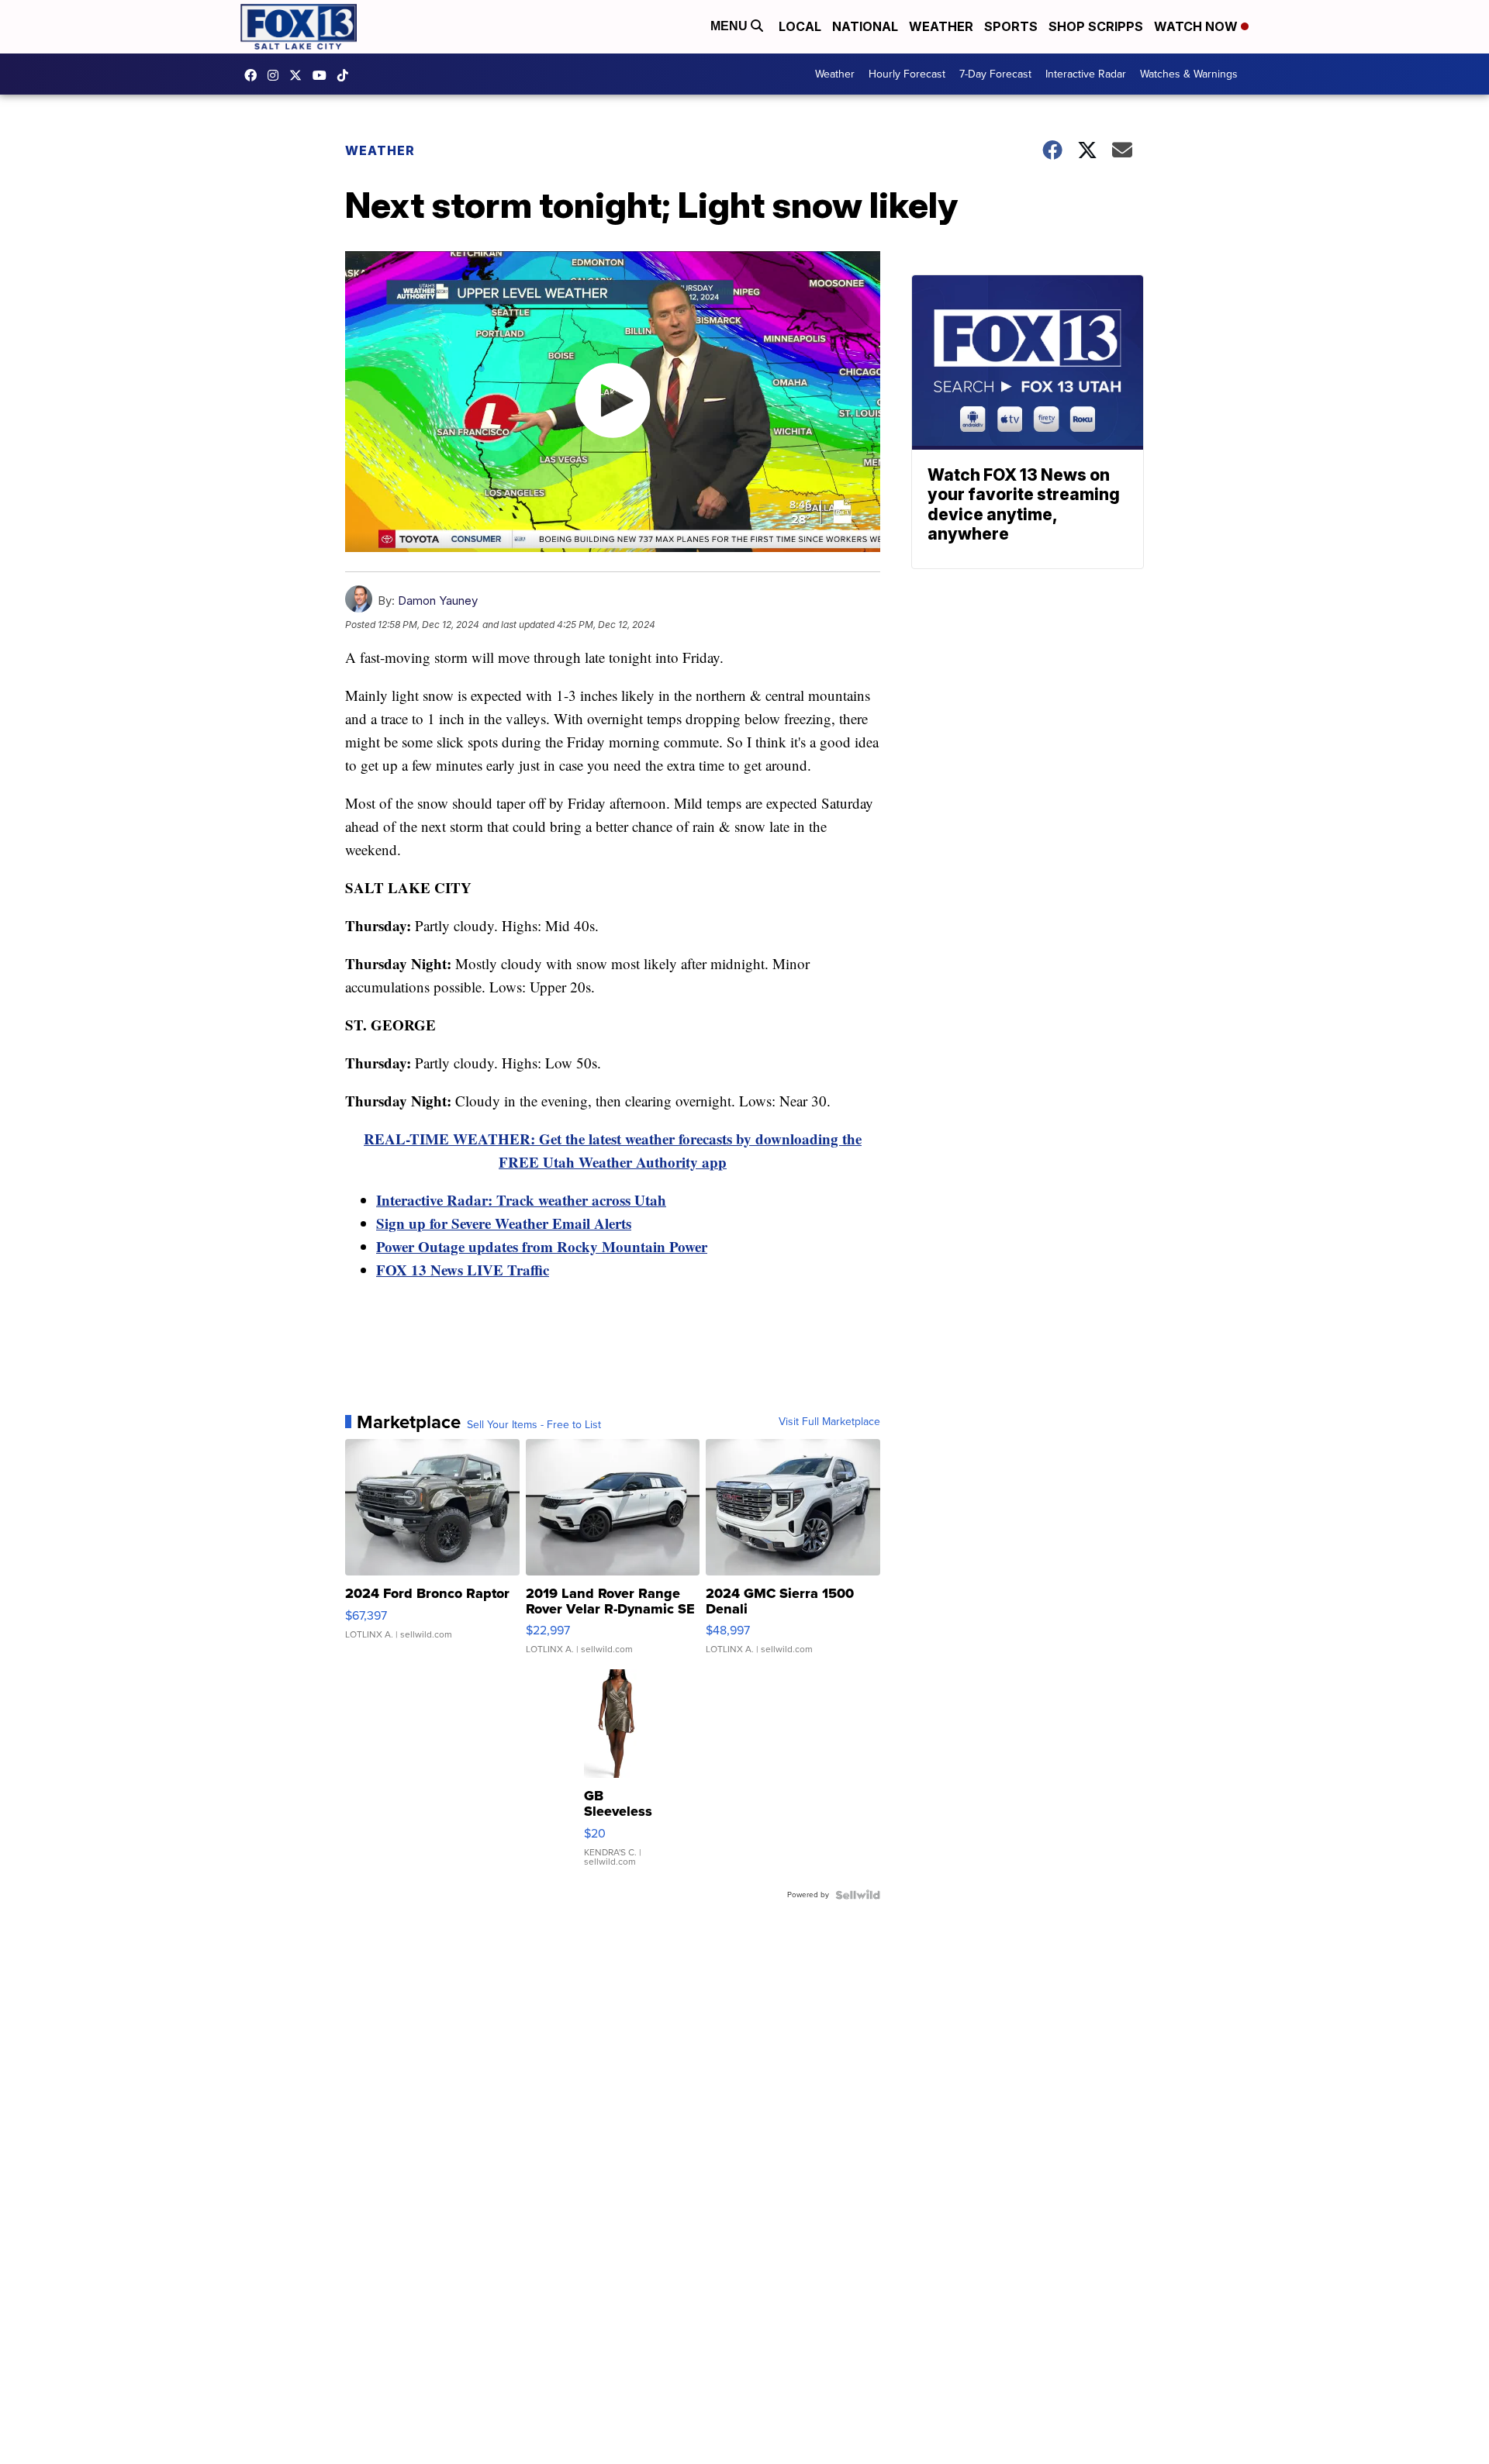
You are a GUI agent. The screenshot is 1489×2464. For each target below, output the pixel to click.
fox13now (277, 75)
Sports (1011, 26)
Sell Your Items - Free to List (534, 1425)
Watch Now (1197, 26)
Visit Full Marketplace (829, 1422)
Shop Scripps (1096, 26)
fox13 (299, 75)
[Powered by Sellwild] (858, 1895)
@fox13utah (347, 75)
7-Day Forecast (995, 74)
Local (800, 26)
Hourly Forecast (907, 74)
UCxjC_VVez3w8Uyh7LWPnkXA (323, 75)
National (865, 26)
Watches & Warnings (1189, 74)
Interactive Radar (1086, 74)
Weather (941, 26)
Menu (731, 26)
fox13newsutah (254, 75)
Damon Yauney (438, 600)
